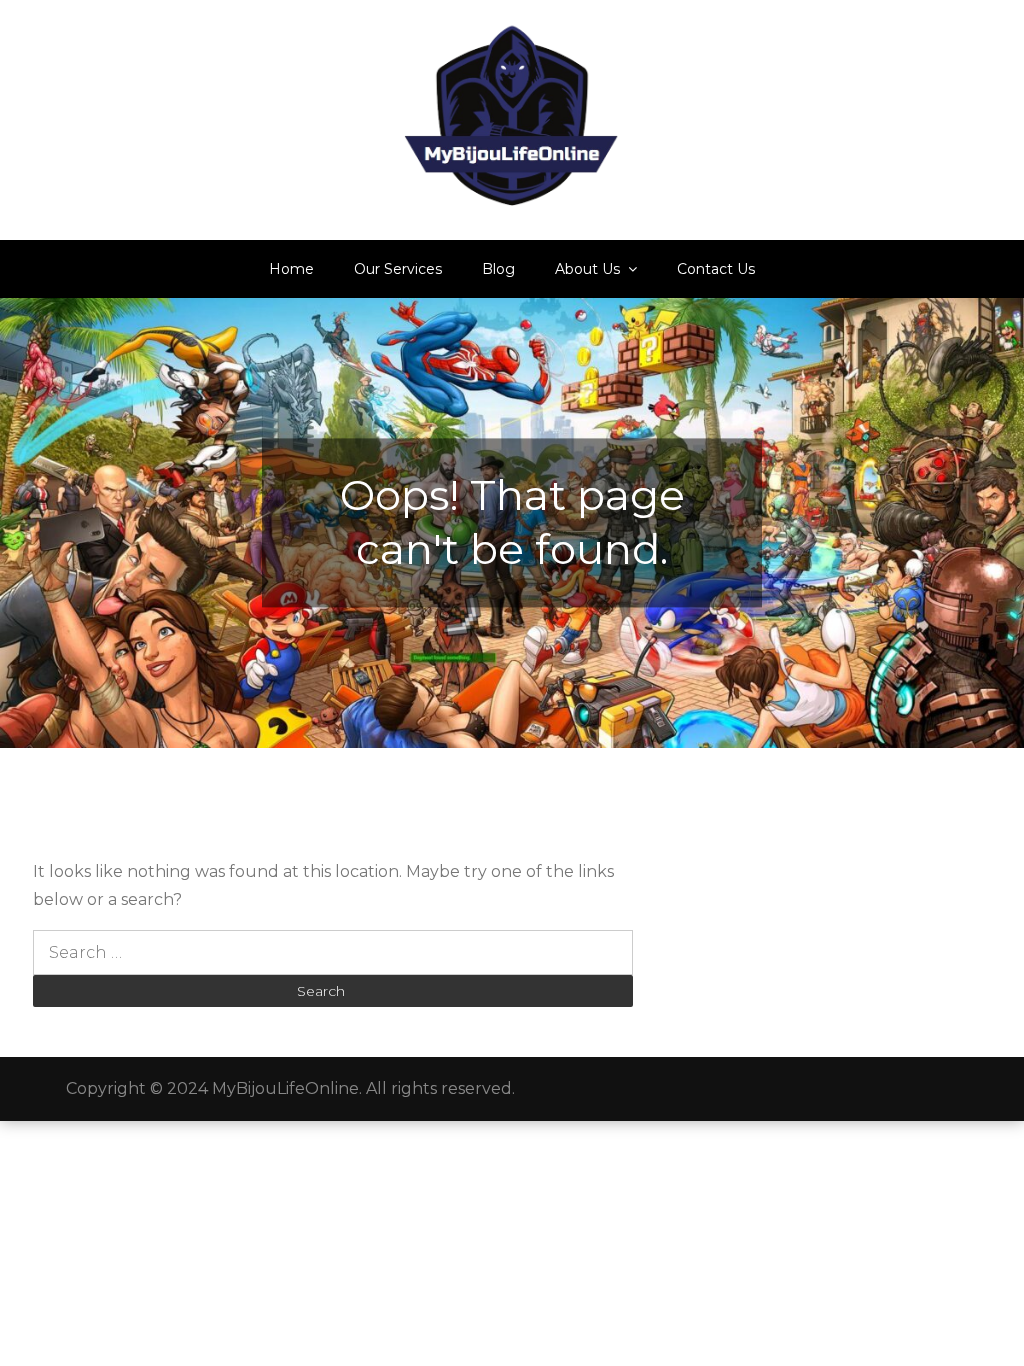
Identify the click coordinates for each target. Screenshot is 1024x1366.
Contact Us (716, 269)
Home (291, 269)
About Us (587, 269)
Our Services (398, 269)
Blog (498, 269)
